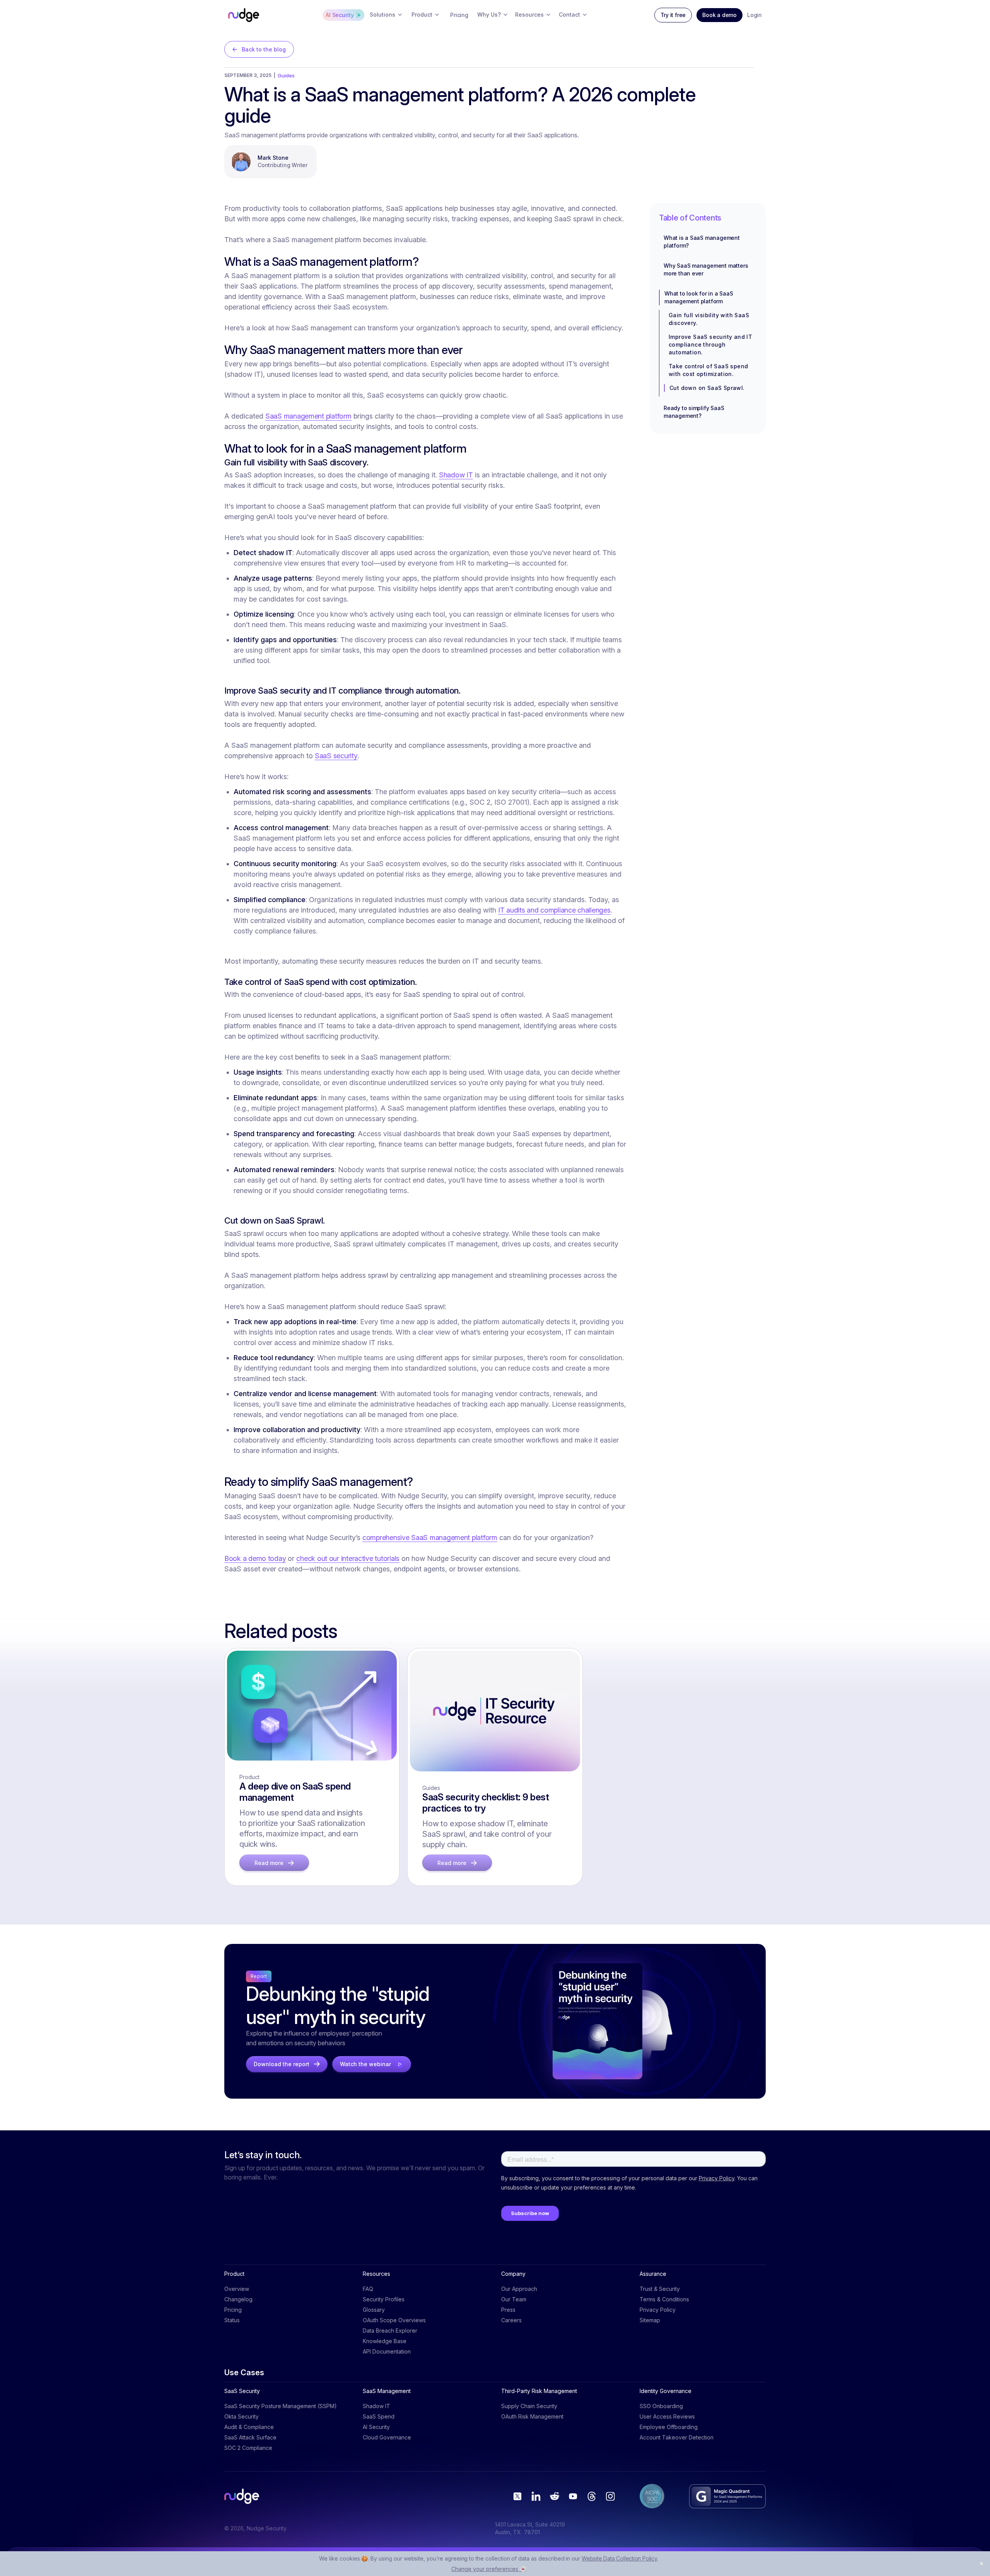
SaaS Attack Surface (250, 2437)
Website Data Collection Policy (620, 2558)
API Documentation (387, 2351)
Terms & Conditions (664, 2299)
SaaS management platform (308, 416)
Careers (511, 2320)
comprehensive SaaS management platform (430, 1538)
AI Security (376, 2427)
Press (508, 2310)
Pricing (233, 2310)
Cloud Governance (387, 2437)
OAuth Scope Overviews (394, 2320)
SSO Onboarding (661, 2406)
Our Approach (519, 2289)
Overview (237, 2289)
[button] (386, 15)
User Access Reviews (667, 2416)
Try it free (673, 15)
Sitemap (650, 2320)
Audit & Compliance (249, 2427)
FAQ (368, 2289)
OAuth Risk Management (532, 2416)
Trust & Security (660, 2289)
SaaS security (336, 756)
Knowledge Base (385, 2341)
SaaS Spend (379, 2416)
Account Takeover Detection (677, 2437)
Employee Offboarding (669, 2427)
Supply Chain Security (529, 2406)
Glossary (374, 2310)
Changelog (238, 2299)
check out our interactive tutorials (348, 1558)
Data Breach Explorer (390, 2331)
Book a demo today (255, 1558)
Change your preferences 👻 (489, 2569)
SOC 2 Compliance (248, 2448)
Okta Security (242, 2416)
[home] (244, 15)
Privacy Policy (658, 2310)
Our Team (514, 2299)
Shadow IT (456, 475)
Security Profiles (384, 2299)
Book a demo (719, 15)
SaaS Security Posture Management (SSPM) (281, 2406)
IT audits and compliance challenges (554, 910)
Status (232, 2320)
